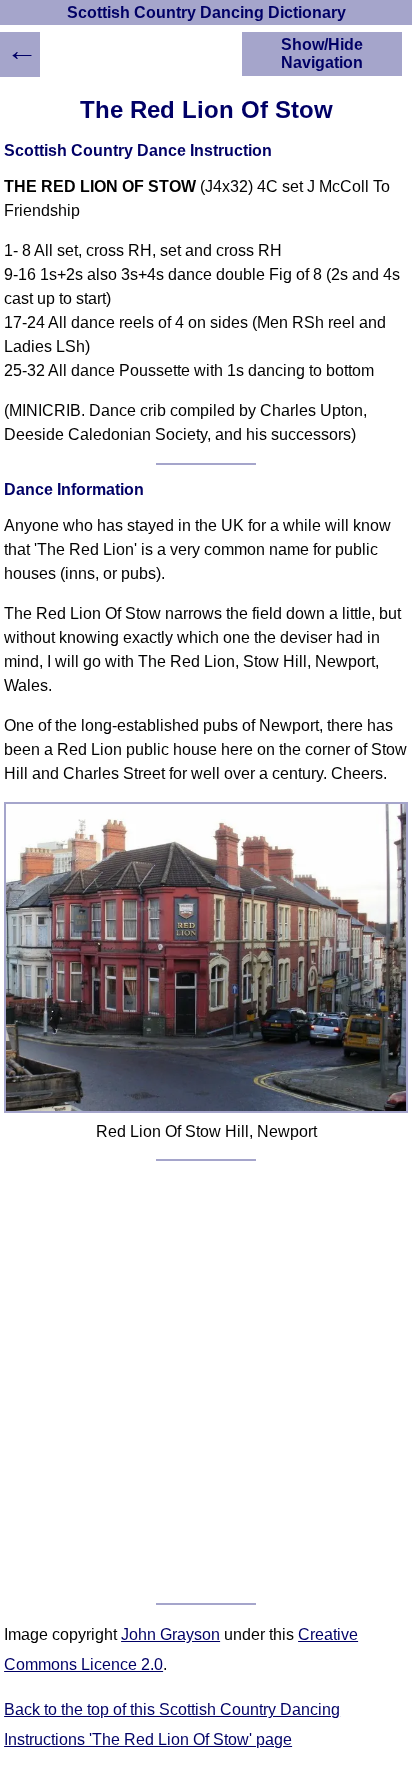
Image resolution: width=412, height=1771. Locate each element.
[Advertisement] (206, 1382)
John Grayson (170, 1634)
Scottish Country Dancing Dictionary (206, 12)
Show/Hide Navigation (322, 53)
